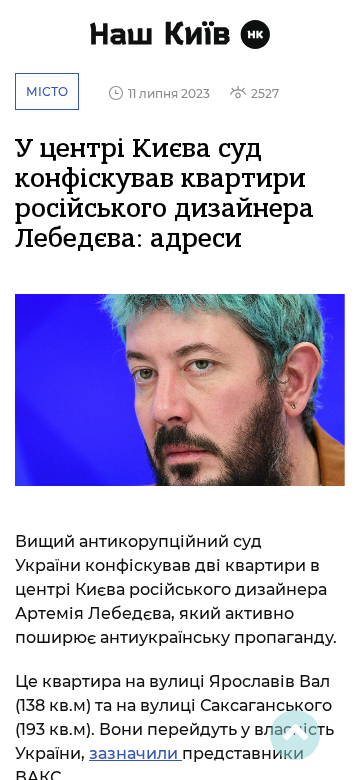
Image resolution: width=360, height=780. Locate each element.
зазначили (135, 753)
